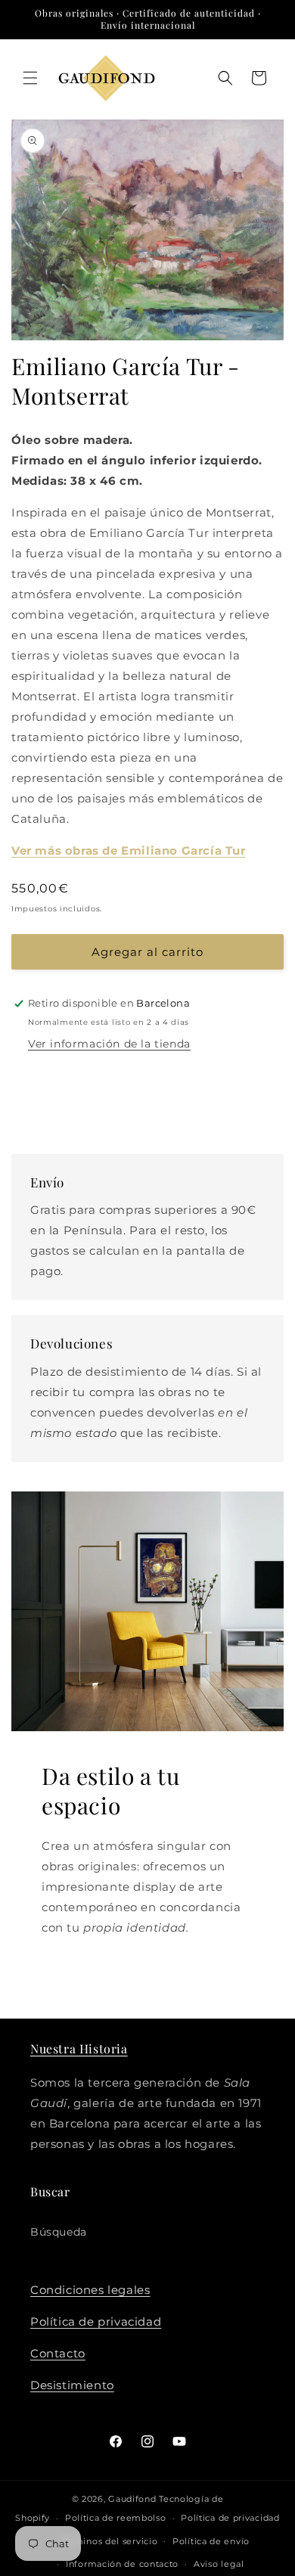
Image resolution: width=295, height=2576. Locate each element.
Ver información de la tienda (109, 1044)
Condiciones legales (90, 2290)
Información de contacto (122, 2564)
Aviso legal (219, 2564)
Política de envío (211, 2541)
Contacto (58, 2353)
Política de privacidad (96, 2322)
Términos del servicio (109, 2541)
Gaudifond (132, 2499)
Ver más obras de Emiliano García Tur (129, 850)
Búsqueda (59, 2232)
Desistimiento (72, 2385)
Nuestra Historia (79, 2048)
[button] (30, 78)
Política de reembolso (116, 2518)
